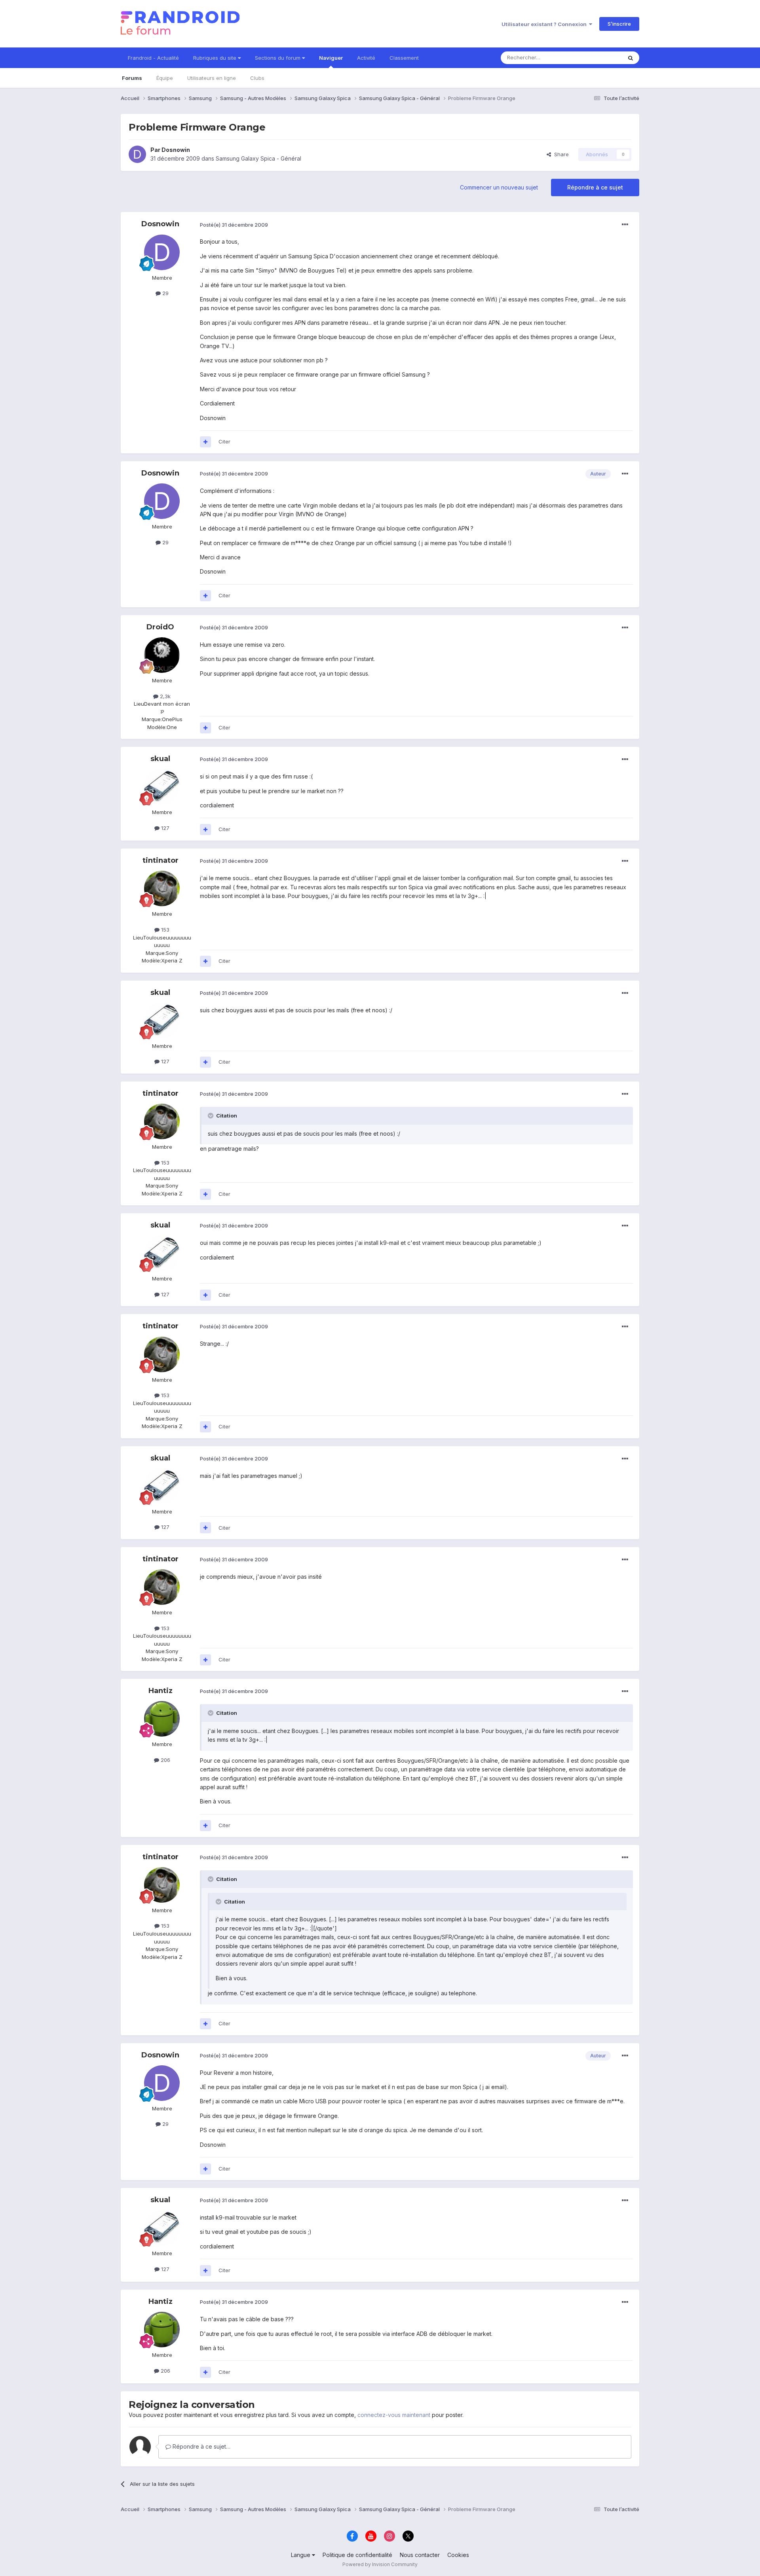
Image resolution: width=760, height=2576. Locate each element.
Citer (224, 441)
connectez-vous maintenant (394, 2415)
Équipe (165, 78)
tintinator (161, 860)
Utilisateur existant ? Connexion (545, 24)
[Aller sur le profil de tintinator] (162, 888)
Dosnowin (176, 150)
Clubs (257, 78)
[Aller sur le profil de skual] (162, 787)
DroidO (160, 627)
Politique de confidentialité (357, 2555)
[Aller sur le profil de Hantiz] (162, 1719)
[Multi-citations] (205, 442)
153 (164, 930)
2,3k (164, 696)
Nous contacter (420, 2555)
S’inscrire (619, 24)
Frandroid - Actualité (153, 58)
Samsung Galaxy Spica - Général (258, 158)
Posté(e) (234, 225)
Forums (132, 78)
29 (165, 293)
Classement (404, 58)
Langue (301, 2555)
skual (160, 759)
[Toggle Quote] (211, 1116)
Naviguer (331, 58)
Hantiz (161, 1691)
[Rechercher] (631, 58)
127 (164, 828)
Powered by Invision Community (380, 2564)
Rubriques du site (216, 58)
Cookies (458, 2555)
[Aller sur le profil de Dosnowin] (137, 154)
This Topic (599, 58)
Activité (366, 58)
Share (560, 154)
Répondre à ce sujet (595, 187)
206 (165, 1760)
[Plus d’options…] (625, 225)
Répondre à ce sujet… (201, 2446)
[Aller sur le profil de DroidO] (162, 655)
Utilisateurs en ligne (212, 78)
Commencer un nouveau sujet (499, 187)
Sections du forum (278, 58)
